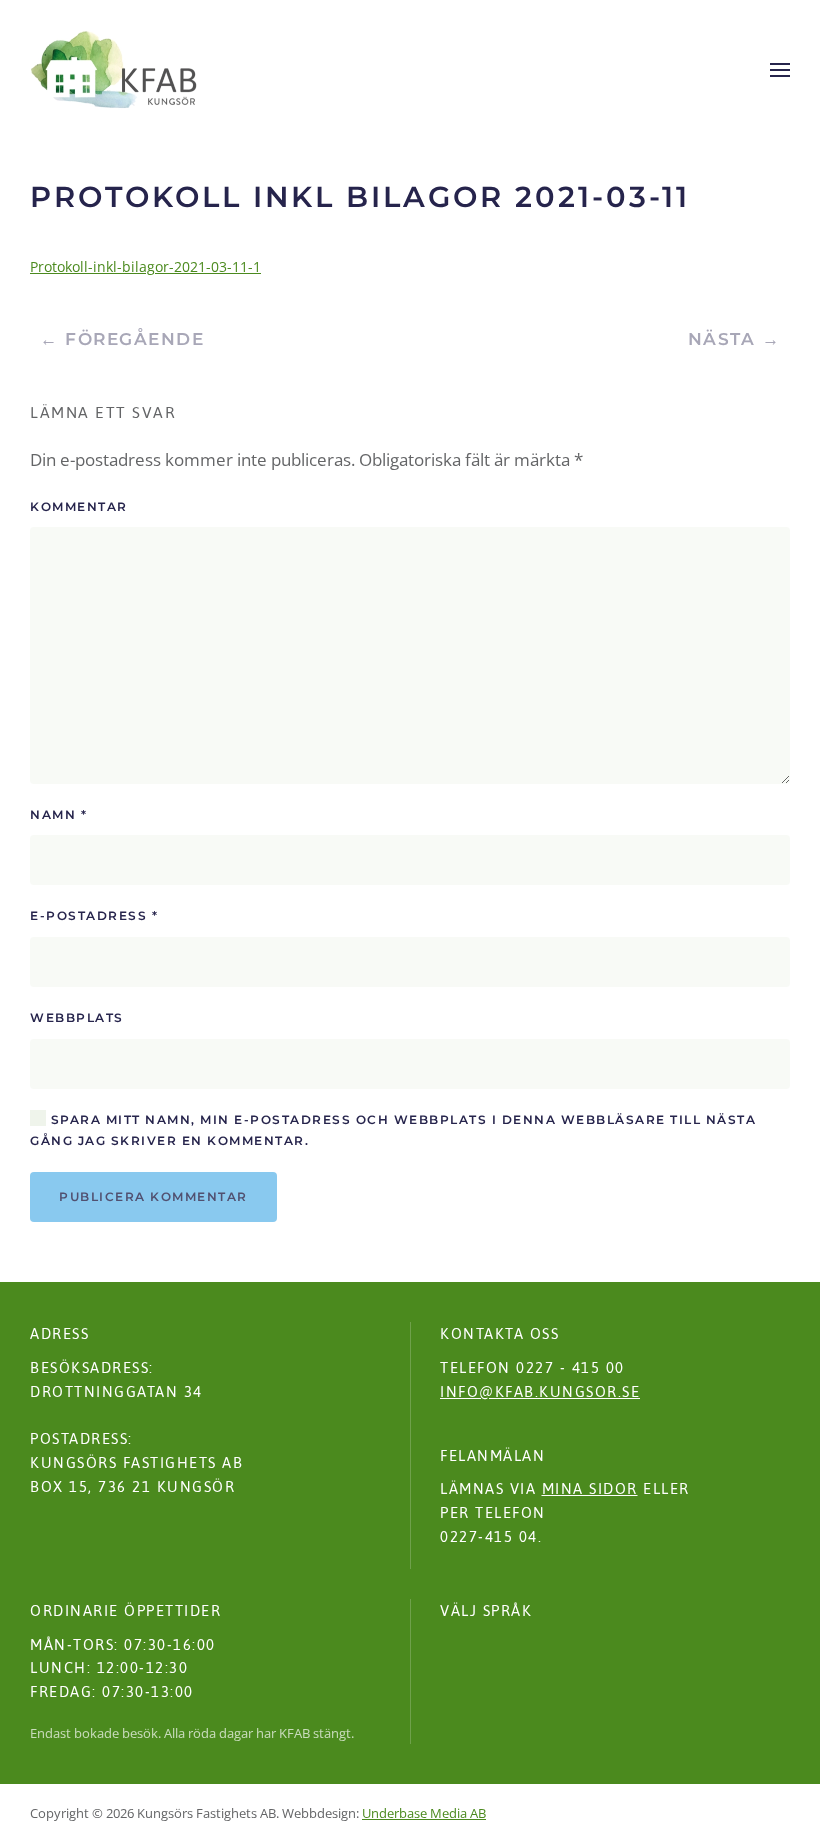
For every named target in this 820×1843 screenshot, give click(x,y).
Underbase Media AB (424, 1813)
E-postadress (94, 915)
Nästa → (734, 339)
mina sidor (590, 1488)
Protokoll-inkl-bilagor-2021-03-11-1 (145, 266)
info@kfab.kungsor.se (540, 1391)
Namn (58, 814)
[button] (780, 70)
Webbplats (77, 1017)
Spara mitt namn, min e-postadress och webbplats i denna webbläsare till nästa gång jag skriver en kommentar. (393, 1130)
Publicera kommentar (153, 1196)
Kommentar (79, 506)
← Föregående (122, 339)
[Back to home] (114, 70)
